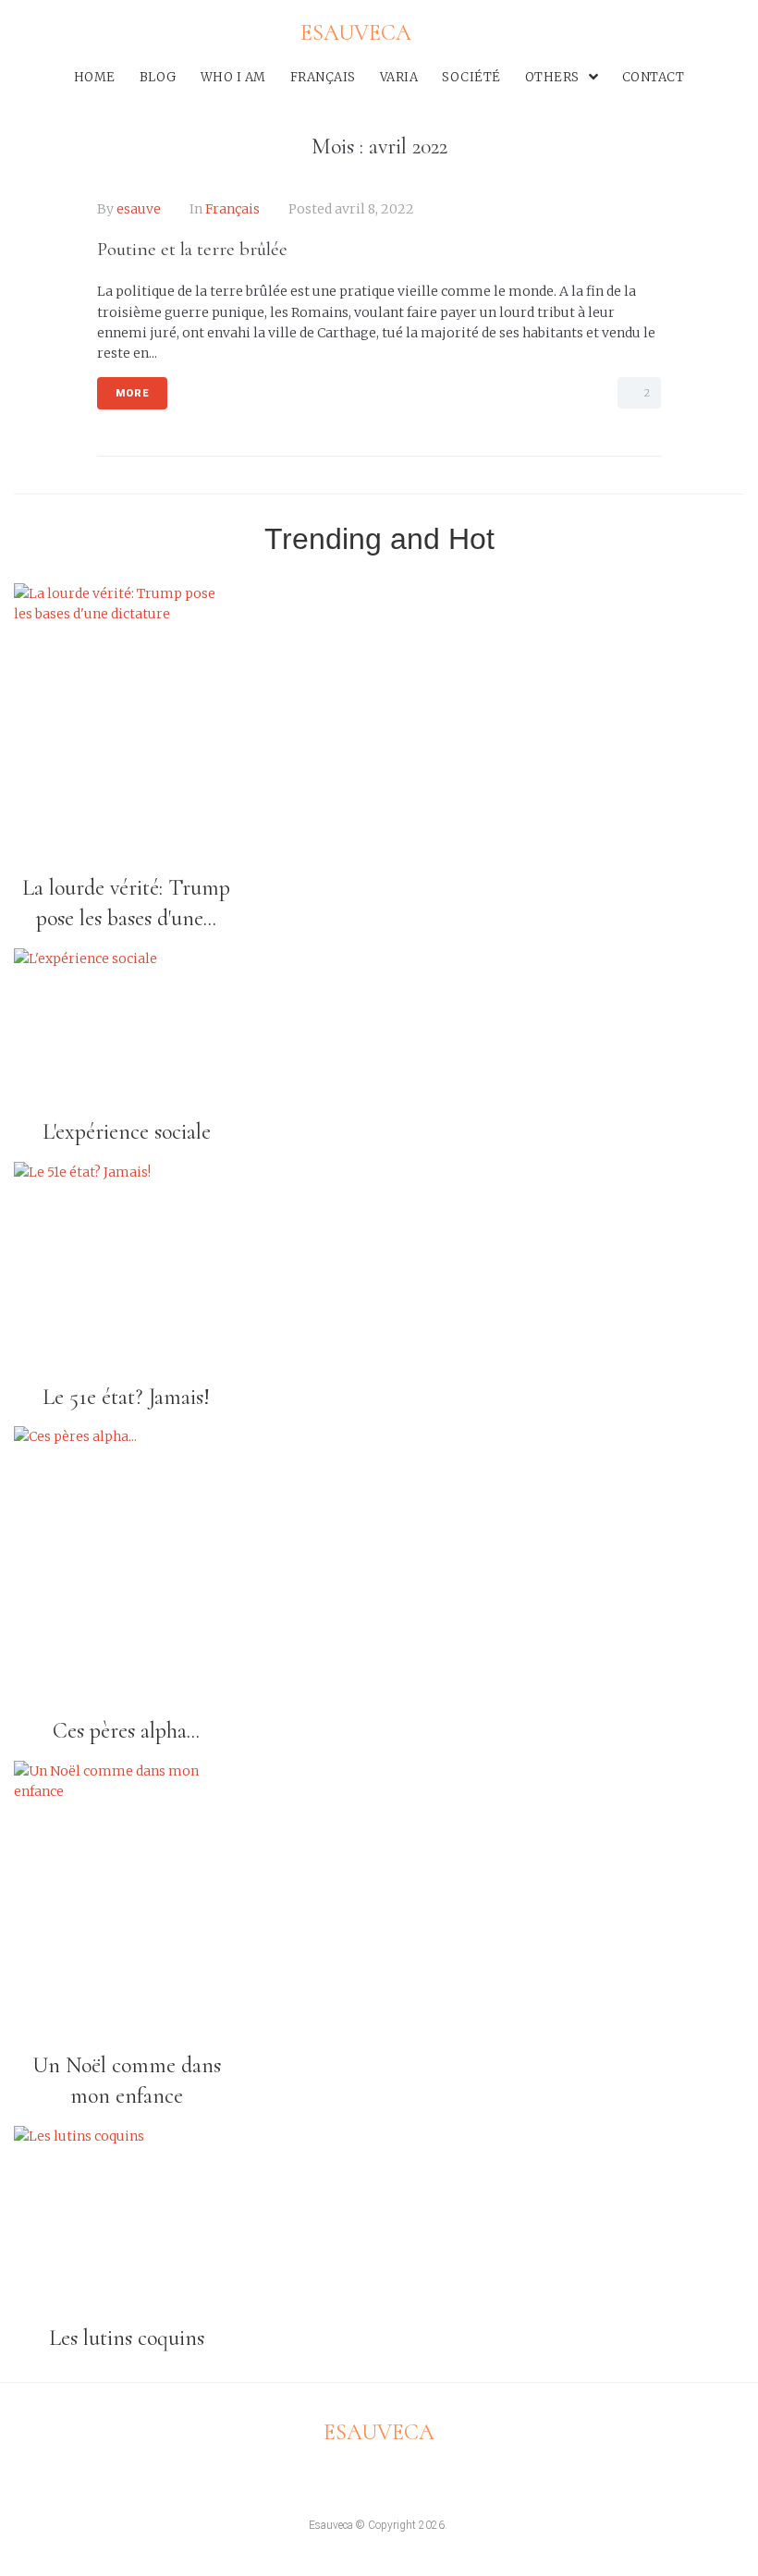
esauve (139, 209)
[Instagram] (69, 37)
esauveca (379, 2432)
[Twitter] (42, 37)
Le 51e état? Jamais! (126, 1397)
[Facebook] (15, 37)
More (132, 393)
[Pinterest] (95, 37)
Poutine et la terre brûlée (192, 249)
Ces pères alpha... (126, 1731)
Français (232, 209)
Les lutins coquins (127, 2338)
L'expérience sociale (127, 1132)
